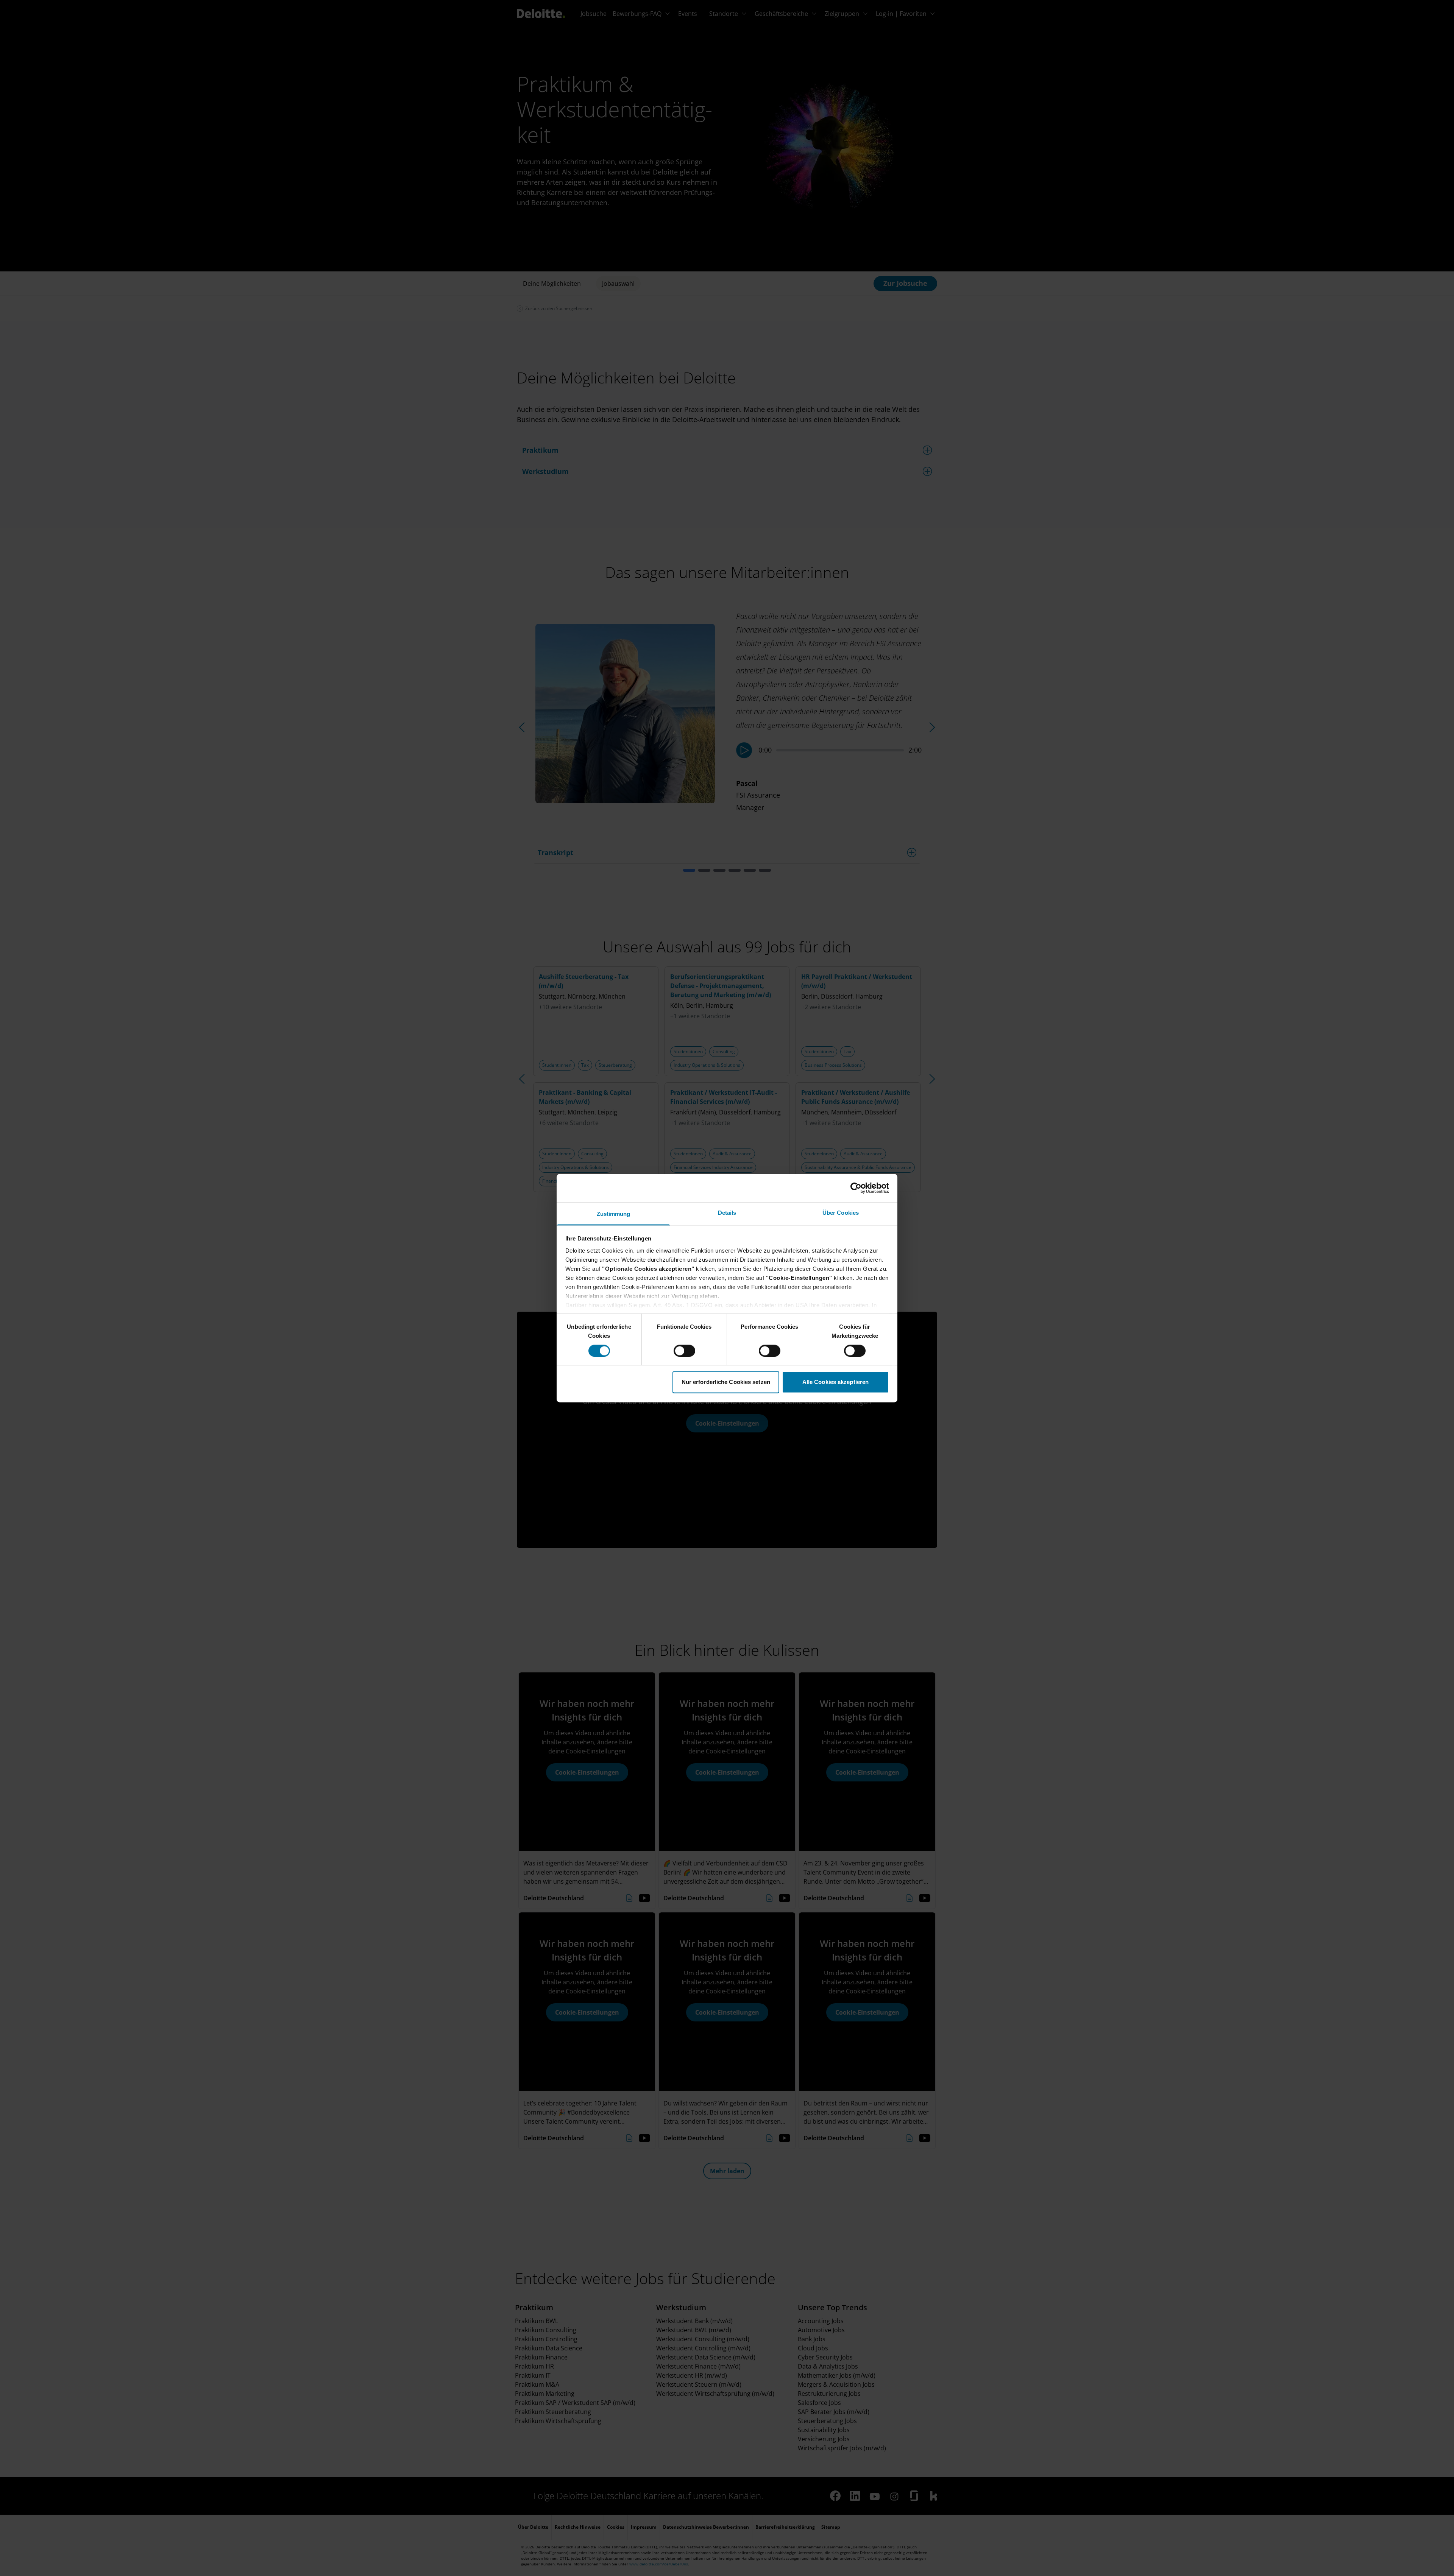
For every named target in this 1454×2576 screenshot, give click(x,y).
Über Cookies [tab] (841, 1213)
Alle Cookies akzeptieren (835, 1382)
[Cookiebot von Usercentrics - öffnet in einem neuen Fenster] (856, 1188)
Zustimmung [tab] (614, 1214)
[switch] (684, 1351)
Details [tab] (727, 1213)
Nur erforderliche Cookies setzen (726, 1382)
